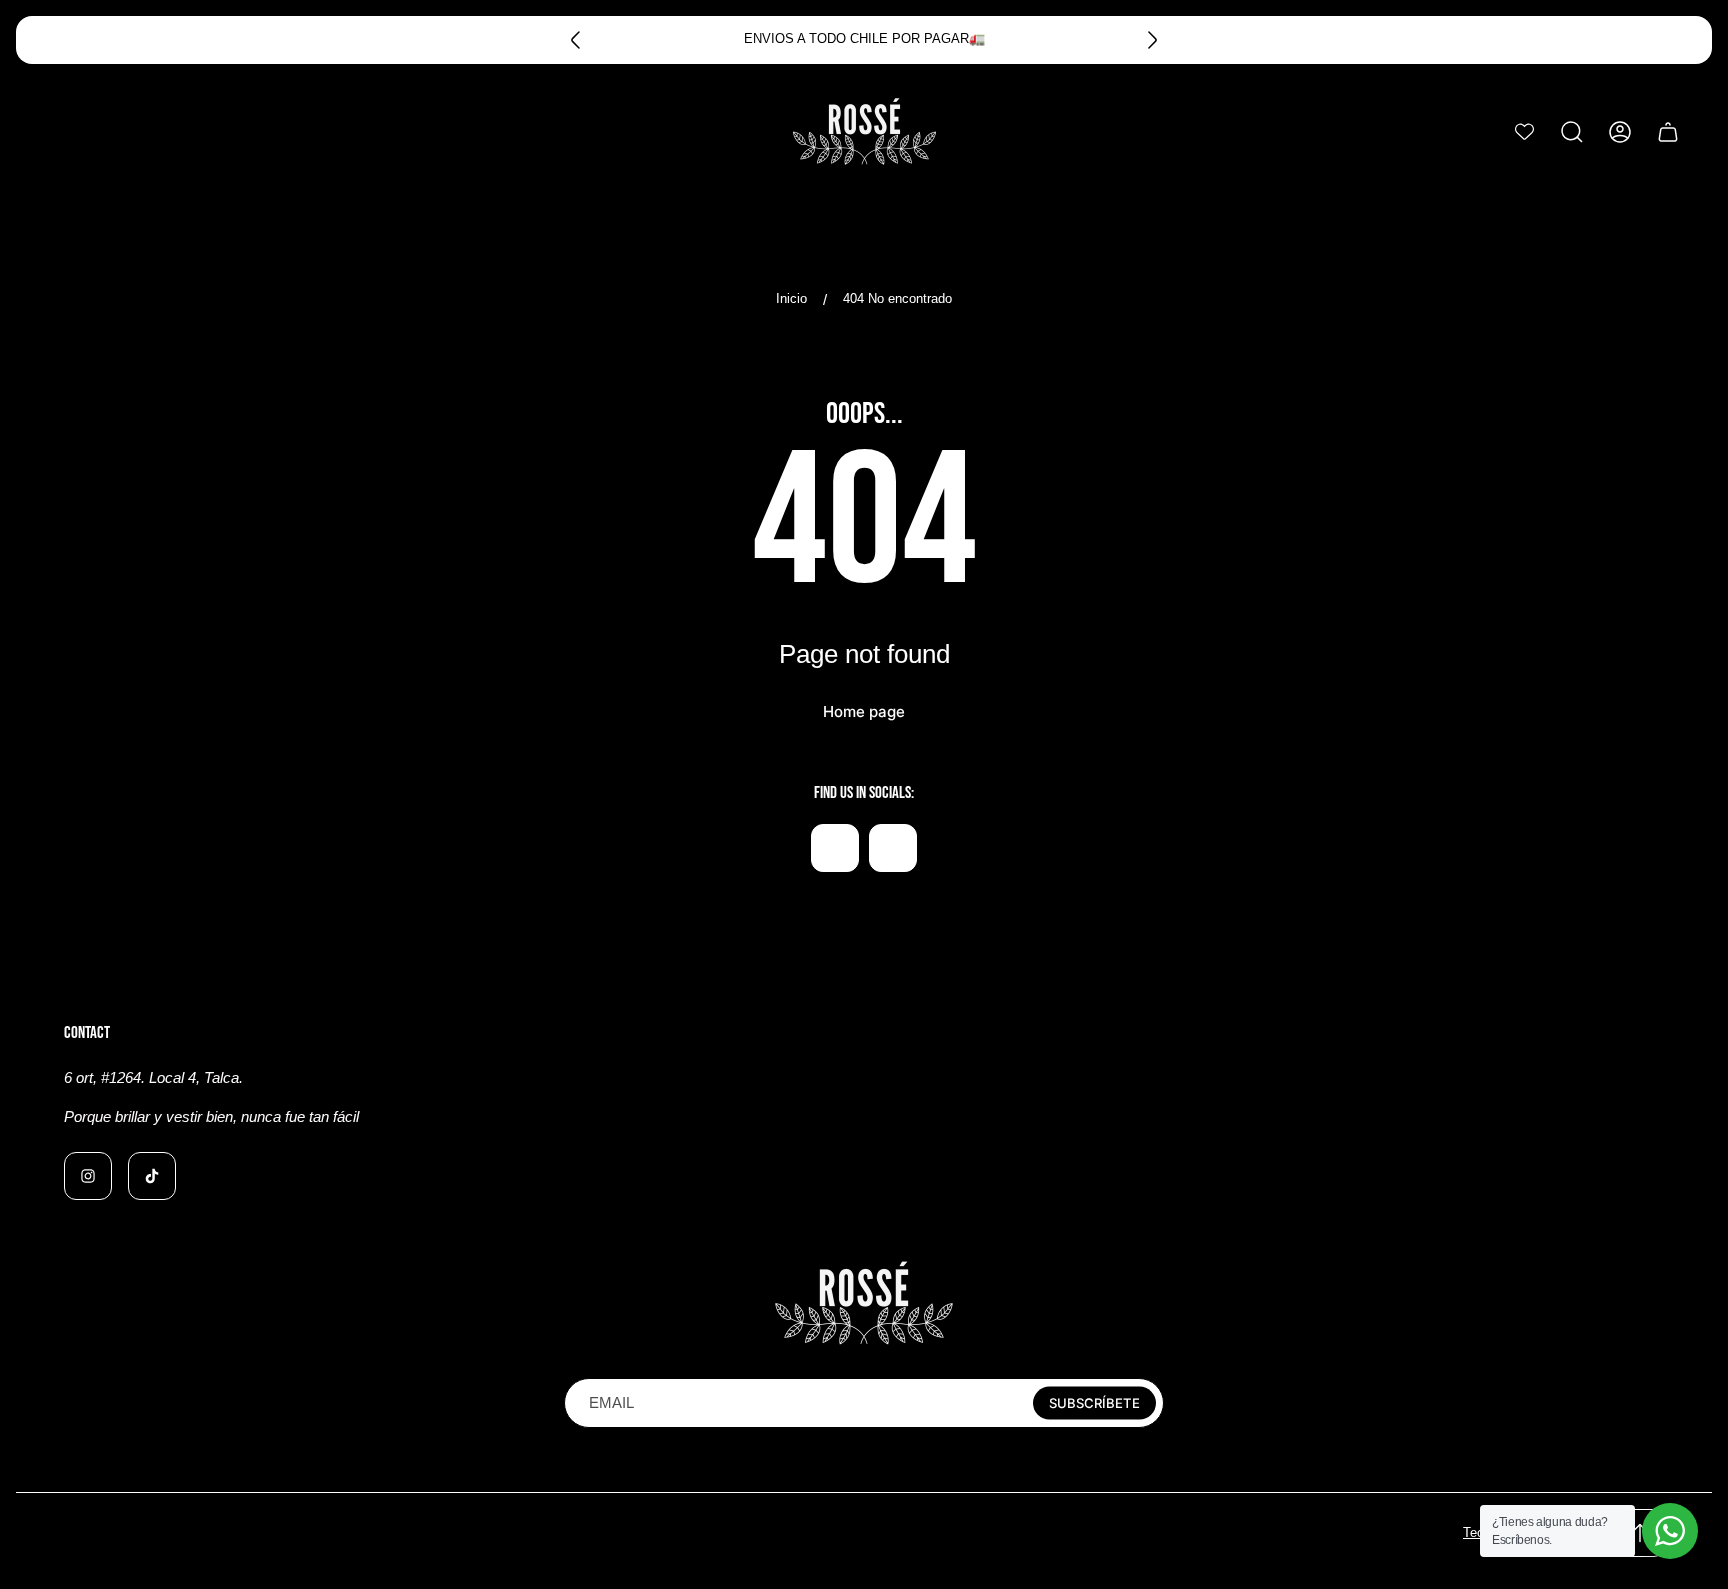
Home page (864, 711)
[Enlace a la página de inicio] (864, 1303)
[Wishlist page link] (1524, 131)
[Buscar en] (1572, 132)
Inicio (791, 298)
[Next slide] (1152, 40)
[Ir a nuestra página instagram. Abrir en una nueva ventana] (835, 848)
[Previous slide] (576, 40)
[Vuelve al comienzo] (1640, 1533)
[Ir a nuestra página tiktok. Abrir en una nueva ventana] (893, 848)
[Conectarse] (1620, 132)
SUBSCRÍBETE (1094, 1403)
